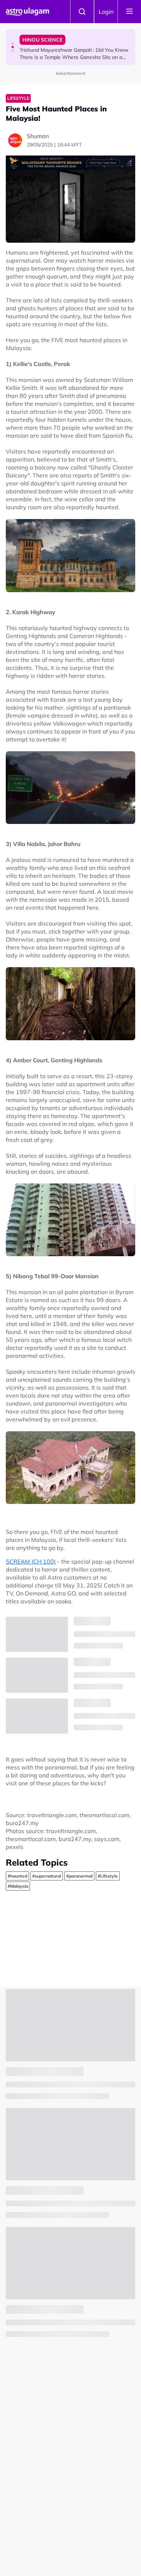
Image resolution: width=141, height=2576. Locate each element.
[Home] (27, 12)
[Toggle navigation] (129, 12)
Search (82, 12)
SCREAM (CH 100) (31, 1561)
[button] (13, 43)
